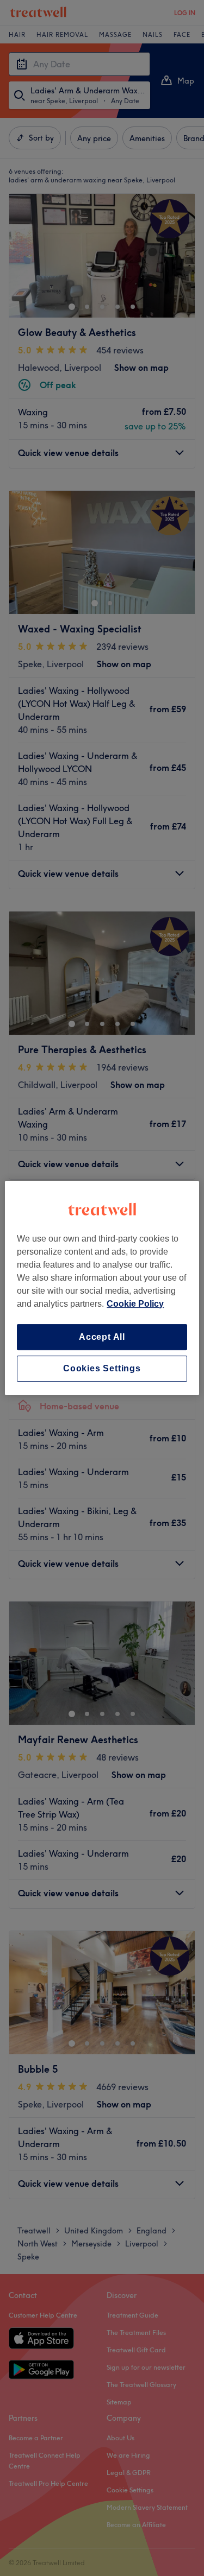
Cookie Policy (135, 1304)
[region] (102, 1288)
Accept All (102, 1337)
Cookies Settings (102, 1368)
